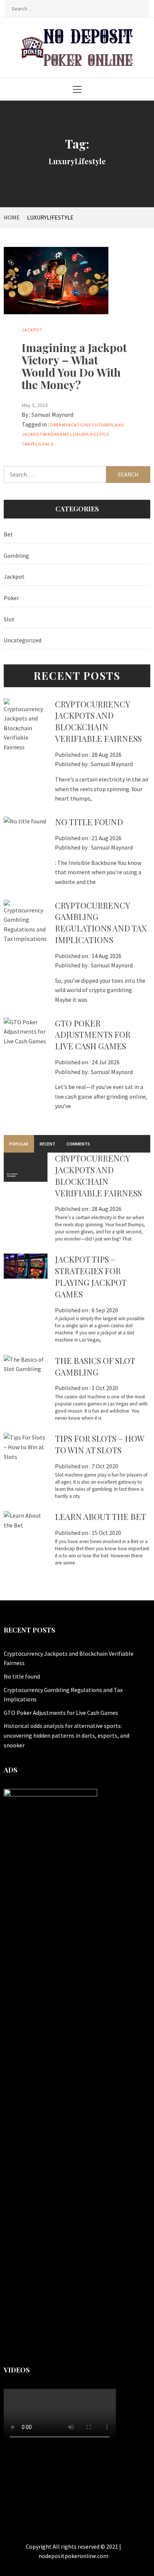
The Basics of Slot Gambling (95, 1366)
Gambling (16, 556)
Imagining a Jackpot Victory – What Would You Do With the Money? (74, 366)
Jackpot (32, 330)
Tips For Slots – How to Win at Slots (99, 1444)
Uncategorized (23, 640)
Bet (8, 534)
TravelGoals (38, 444)
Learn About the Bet (101, 1517)
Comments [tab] (78, 1144)
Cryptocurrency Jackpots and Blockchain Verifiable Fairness (98, 721)
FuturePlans (108, 425)
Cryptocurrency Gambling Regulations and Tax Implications (101, 923)
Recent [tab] (47, 1144)
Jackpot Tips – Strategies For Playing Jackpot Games (91, 1276)
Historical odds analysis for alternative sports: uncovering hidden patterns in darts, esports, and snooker (67, 1735)
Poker (11, 598)
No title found (89, 822)
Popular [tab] (19, 1144)
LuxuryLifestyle (90, 434)
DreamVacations (70, 425)
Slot (9, 619)
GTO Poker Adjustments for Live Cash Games (93, 1035)
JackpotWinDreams (45, 434)
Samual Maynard (52, 414)
